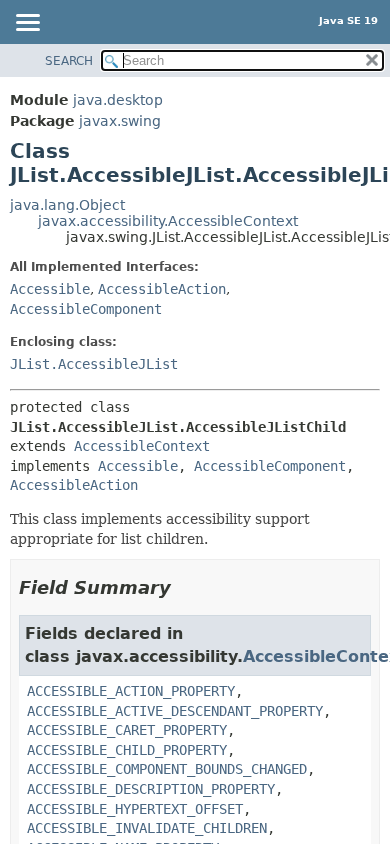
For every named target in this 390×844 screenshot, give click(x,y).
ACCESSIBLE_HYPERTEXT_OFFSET (135, 809)
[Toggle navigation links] (27, 24)
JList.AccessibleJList (94, 364)
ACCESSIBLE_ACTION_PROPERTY (131, 691)
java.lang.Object (67, 205)
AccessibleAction (162, 289)
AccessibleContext (142, 446)
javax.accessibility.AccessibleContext (168, 221)
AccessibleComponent (86, 309)
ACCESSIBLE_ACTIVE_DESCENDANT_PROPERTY (175, 711)
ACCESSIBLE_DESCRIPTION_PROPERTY (151, 789)
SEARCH (69, 61)
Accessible (50, 289)
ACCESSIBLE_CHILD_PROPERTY (127, 750)
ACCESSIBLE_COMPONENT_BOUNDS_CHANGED (167, 769)
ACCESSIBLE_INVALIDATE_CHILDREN (147, 828)
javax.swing (120, 121)
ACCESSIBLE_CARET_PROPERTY (127, 730)
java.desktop (118, 100)
